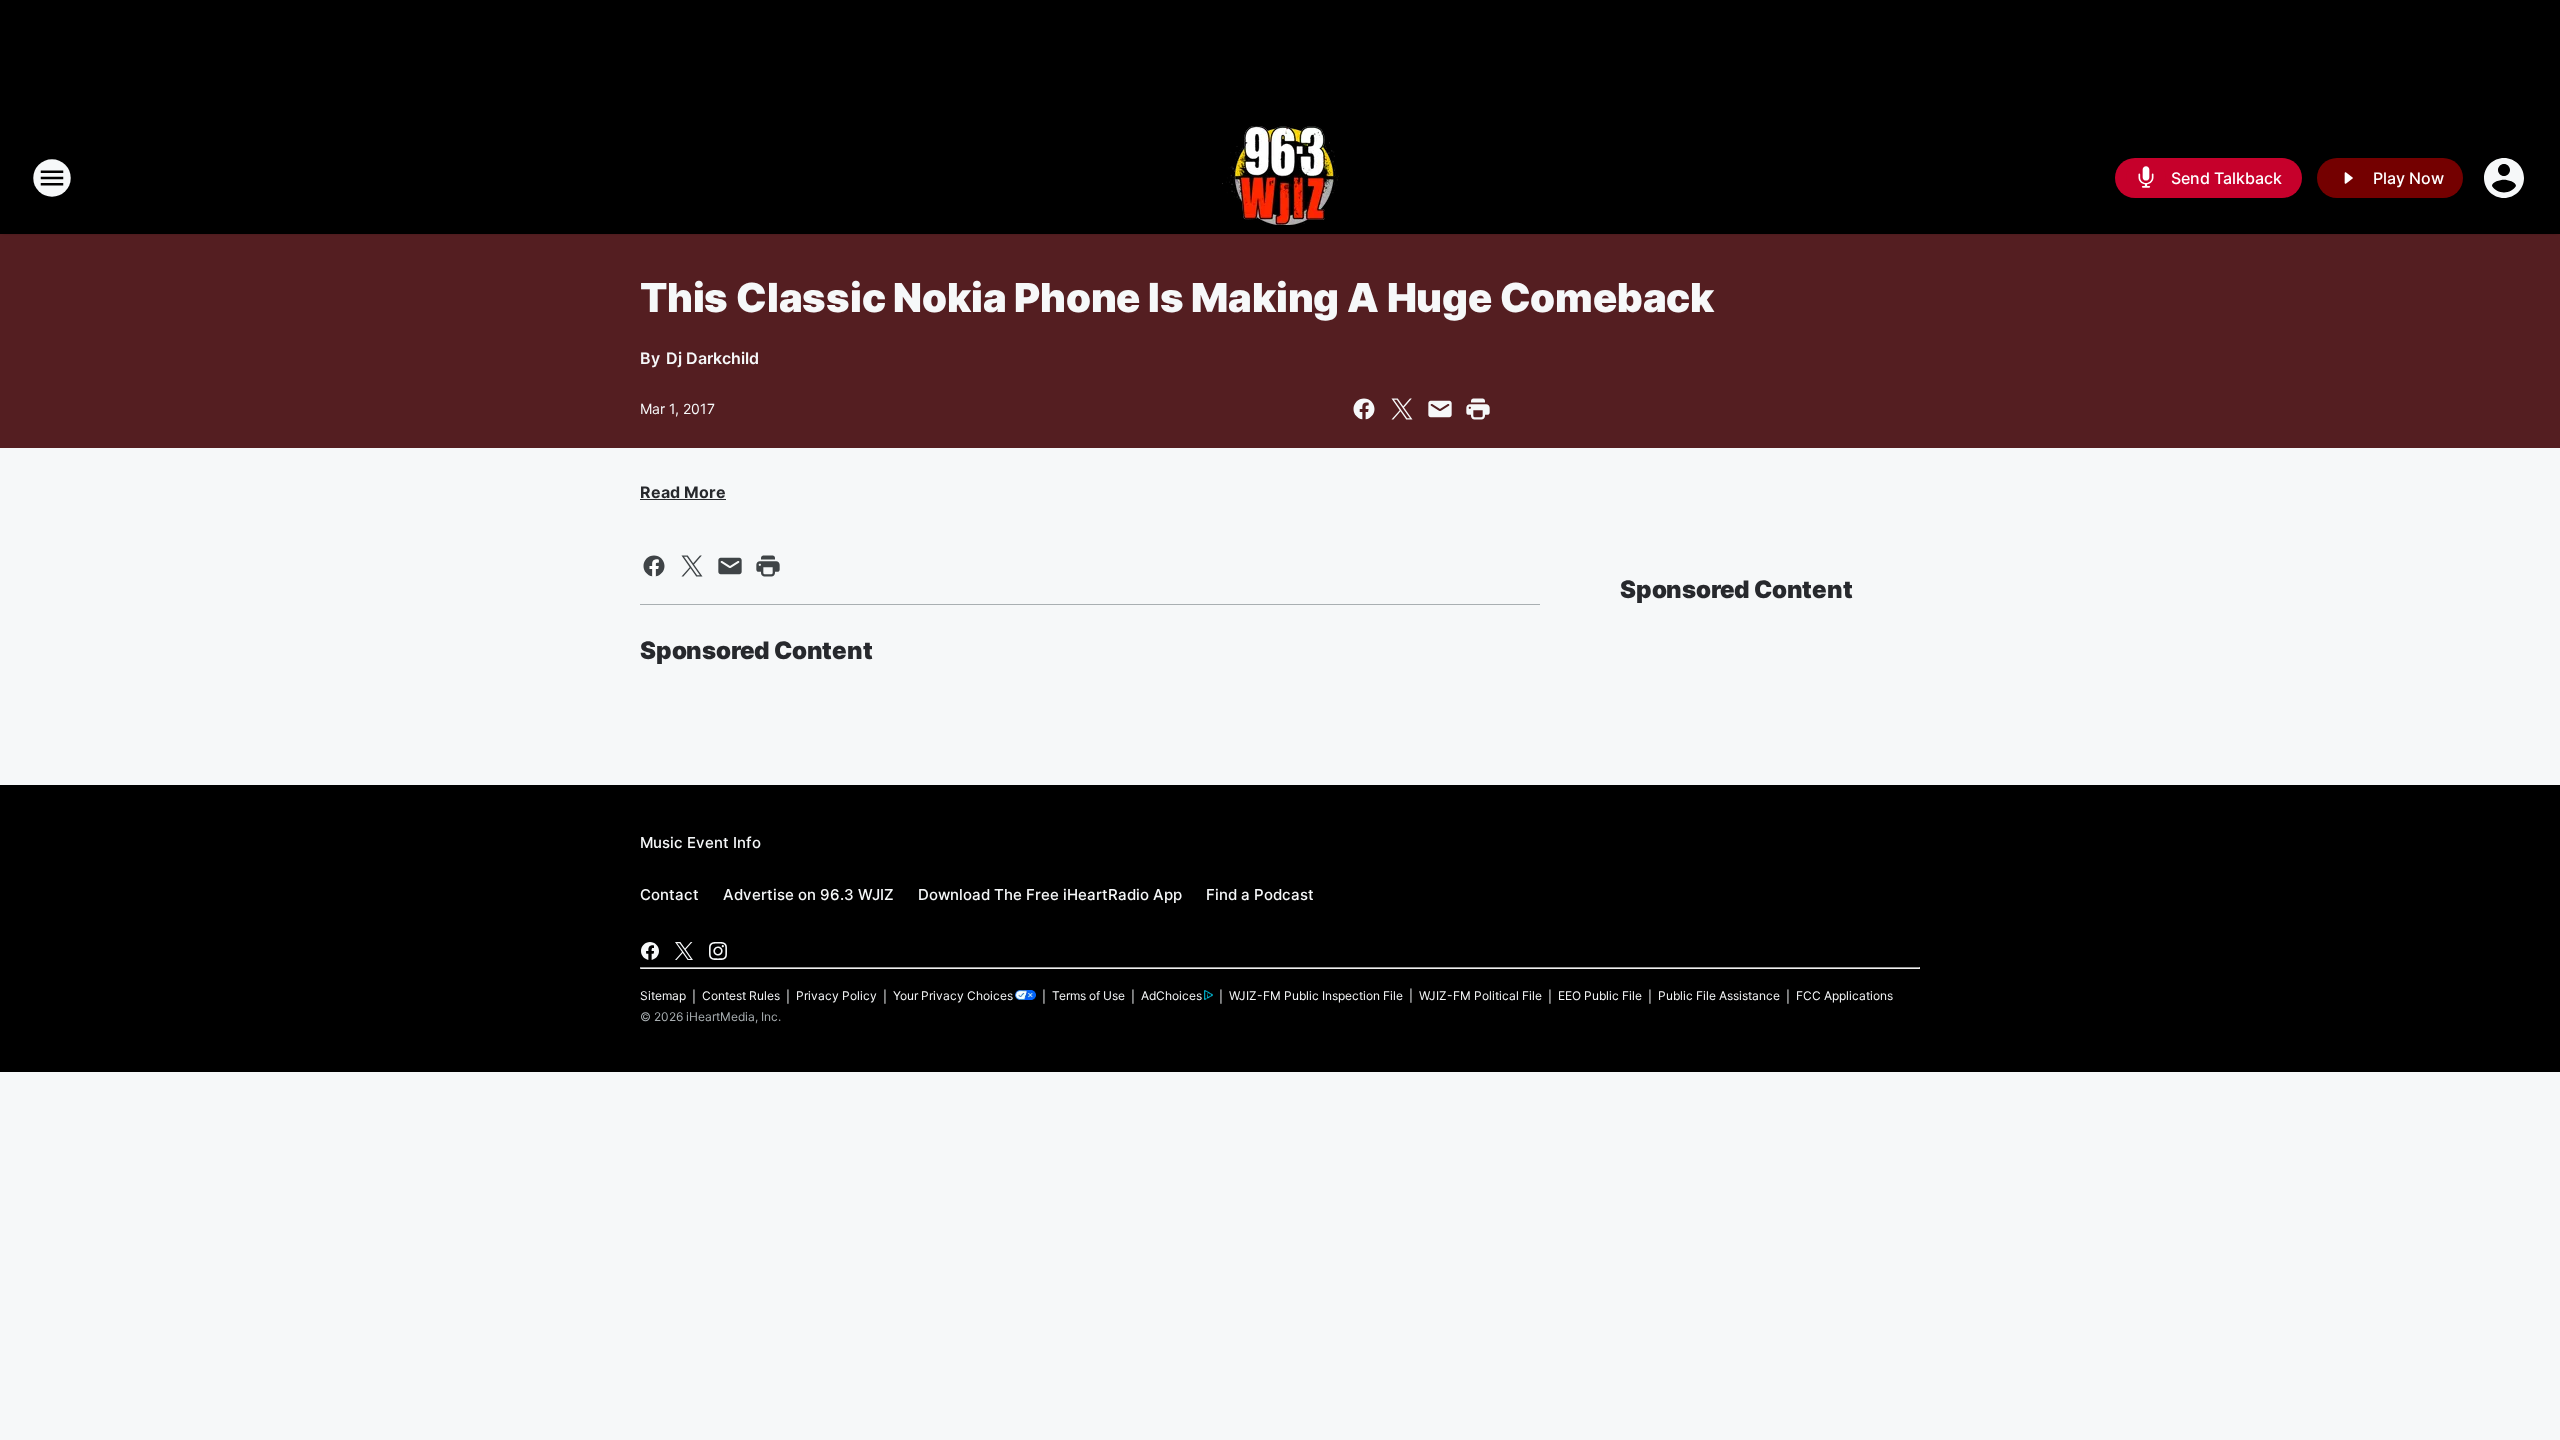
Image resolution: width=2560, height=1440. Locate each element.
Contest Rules (741, 995)
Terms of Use (1088, 995)
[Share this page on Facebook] (1364, 409)
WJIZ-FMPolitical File (1480, 995)
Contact (669, 894)
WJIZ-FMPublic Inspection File (1316, 995)
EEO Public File (1600, 995)
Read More (683, 492)
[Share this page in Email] (1440, 409)
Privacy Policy (836, 995)
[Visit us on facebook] (650, 951)
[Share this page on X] (1402, 409)
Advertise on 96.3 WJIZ (808, 894)
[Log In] (2506, 178)
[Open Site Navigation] (52, 178)
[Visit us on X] (684, 951)
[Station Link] (1280, 178)
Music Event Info (700, 842)
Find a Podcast (1260, 894)
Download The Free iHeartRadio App (1050, 894)
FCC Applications (1844, 995)
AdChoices (1171, 995)
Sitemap (663, 995)
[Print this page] (1478, 409)
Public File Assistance (1719, 995)
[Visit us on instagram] (718, 951)
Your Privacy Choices (953, 995)
